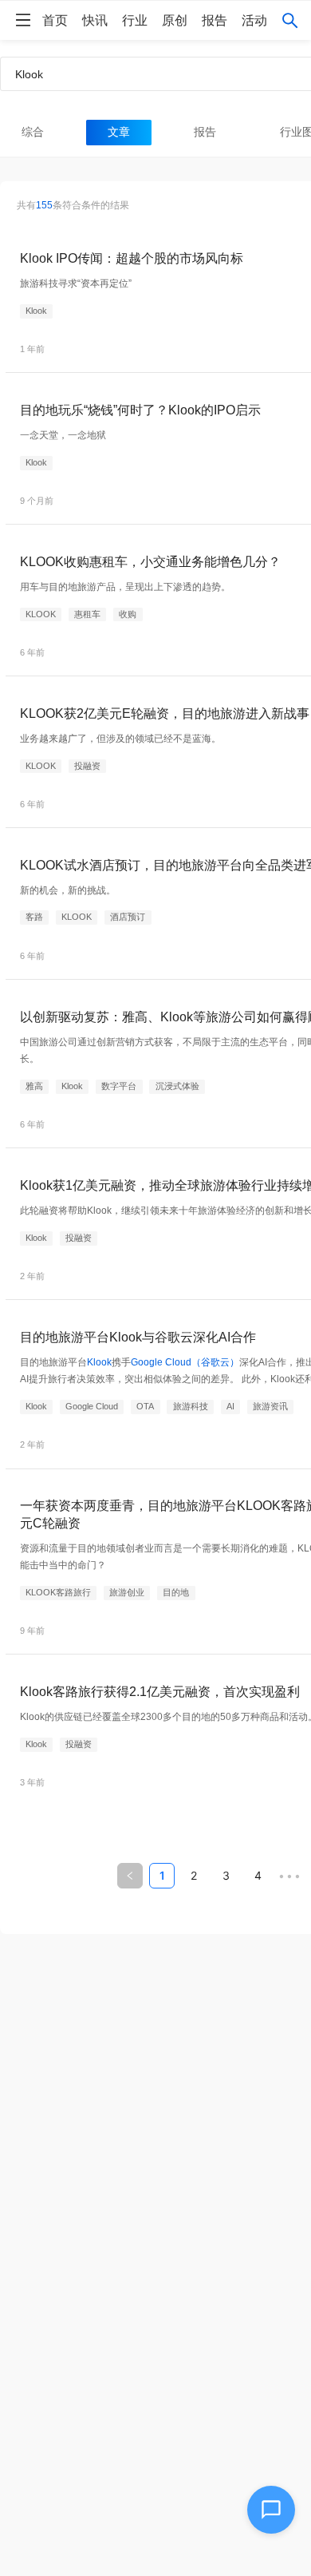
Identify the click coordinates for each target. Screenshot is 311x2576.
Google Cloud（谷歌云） (185, 1362)
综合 (33, 132)
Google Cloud (92, 1406)
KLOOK (41, 614)
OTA (145, 1406)
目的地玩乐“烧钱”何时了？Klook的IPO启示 (140, 410)
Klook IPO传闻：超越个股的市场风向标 (132, 258)
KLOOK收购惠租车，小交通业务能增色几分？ (150, 561)
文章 (119, 132)
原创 (175, 20)
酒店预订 (128, 917)
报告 (215, 20)
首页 (55, 20)
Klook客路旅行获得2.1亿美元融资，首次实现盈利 (160, 1691)
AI (230, 1406)
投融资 (87, 766)
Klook (36, 311)
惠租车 (87, 614)
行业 (135, 20)
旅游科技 (191, 1406)
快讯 (95, 20)
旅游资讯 (270, 1406)
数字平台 (119, 1086)
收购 (128, 614)
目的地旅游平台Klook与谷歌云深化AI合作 (138, 1337)
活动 (254, 20)
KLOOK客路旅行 (58, 1592)
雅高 (34, 1086)
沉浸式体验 (177, 1086)
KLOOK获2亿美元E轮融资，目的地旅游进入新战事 (165, 713)
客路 (34, 917)
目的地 (176, 1592)
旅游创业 (127, 1592)
